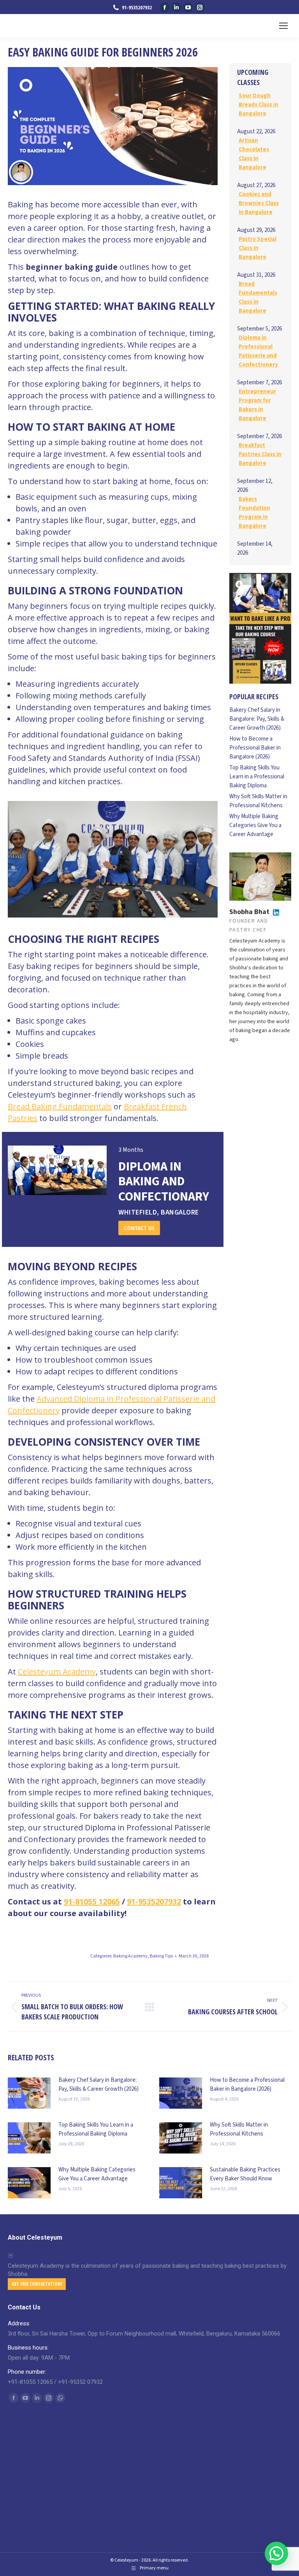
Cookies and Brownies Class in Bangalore (259, 203)
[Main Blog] (149, 2007)
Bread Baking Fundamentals (60, 1106)
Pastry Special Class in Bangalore (258, 248)
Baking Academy (130, 1956)
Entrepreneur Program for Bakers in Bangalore (257, 405)
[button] (276, 2553)
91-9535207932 (154, 1902)
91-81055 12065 (92, 1902)
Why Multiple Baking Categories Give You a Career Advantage (255, 825)
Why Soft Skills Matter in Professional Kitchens (258, 801)
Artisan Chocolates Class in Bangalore (254, 154)
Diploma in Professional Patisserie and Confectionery (258, 351)
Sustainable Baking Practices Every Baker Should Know (245, 2174)
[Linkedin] (276, 912)
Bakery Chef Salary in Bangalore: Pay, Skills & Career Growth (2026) (257, 719)
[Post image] (29, 2093)
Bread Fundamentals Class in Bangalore (258, 297)
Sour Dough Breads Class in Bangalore (259, 105)
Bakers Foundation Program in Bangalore (254, 513)
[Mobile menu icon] (283, 26)
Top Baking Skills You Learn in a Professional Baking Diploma (257, 777)
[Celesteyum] (260, 628)
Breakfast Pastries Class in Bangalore (260, 454)
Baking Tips (161, 1956)
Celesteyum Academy (57, 1672)
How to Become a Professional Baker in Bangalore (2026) (255, 748)
